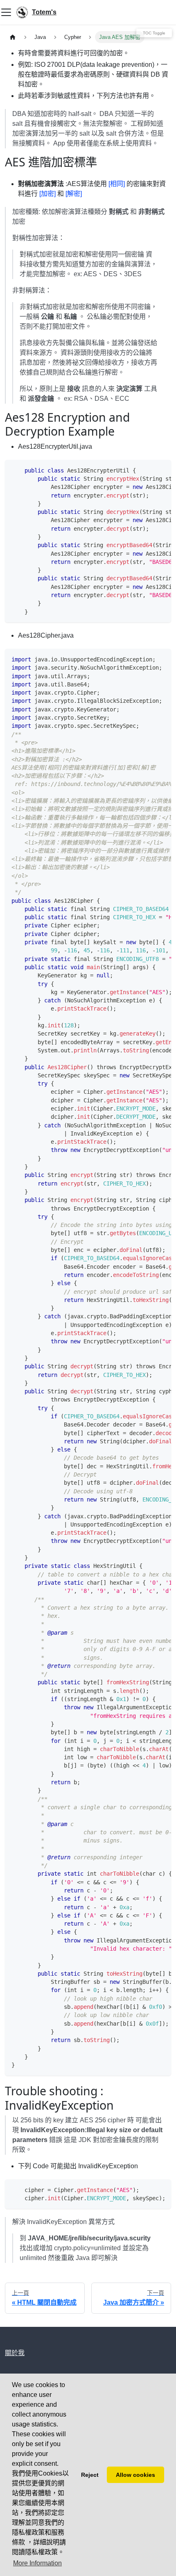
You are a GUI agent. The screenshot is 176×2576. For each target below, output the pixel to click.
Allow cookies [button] (135, 2475)
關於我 (15, 2353)
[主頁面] (13, 37)
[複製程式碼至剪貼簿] (161, 470)
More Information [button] (37, 2563)
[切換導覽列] (6, 12)
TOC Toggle (154, 33)
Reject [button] (90, 2475)
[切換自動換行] (146, 470)
